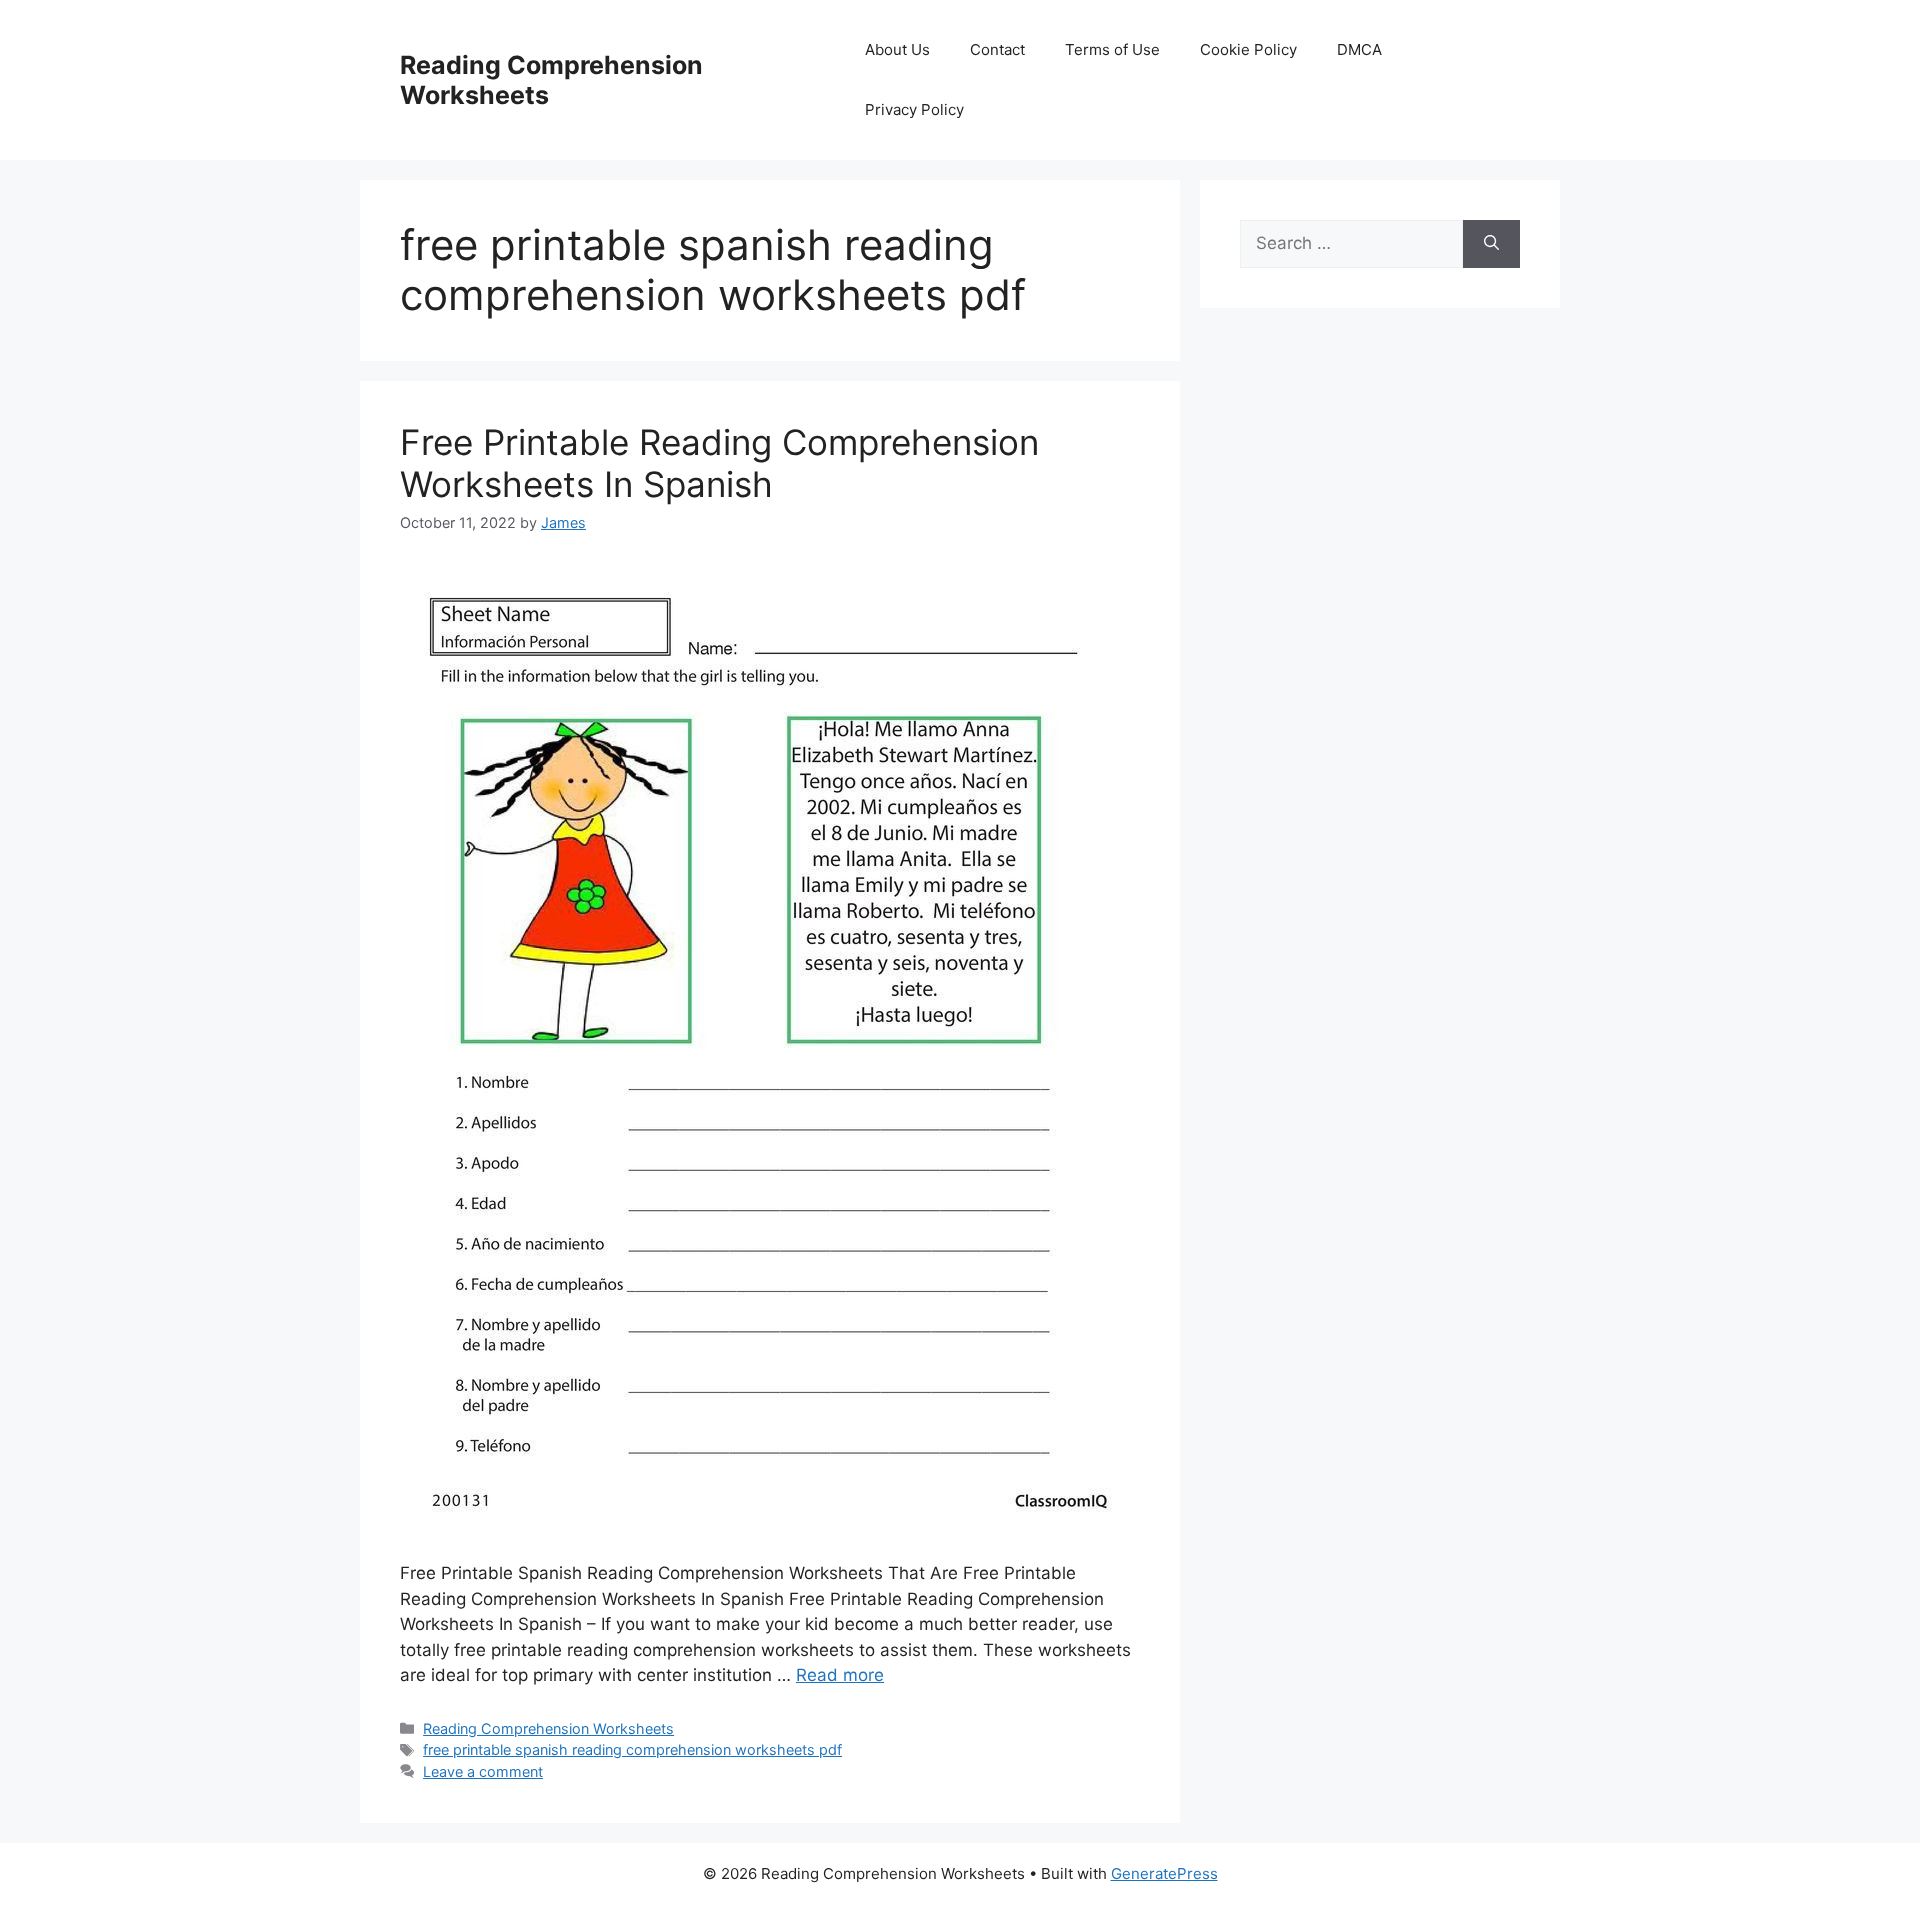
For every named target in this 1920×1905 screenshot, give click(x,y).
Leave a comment (483, 1771)
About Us (897, 49)
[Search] (1491, 244)
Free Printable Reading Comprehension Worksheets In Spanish (719, 463)
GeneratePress (1164, 1873)
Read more (840, 1675)
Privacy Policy (914, 109)
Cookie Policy (1248, 49)
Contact (997, 49)
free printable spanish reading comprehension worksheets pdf (632, 1749)
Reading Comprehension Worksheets (548, 1728)
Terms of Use (1112, 49)
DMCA (1359, 49)
